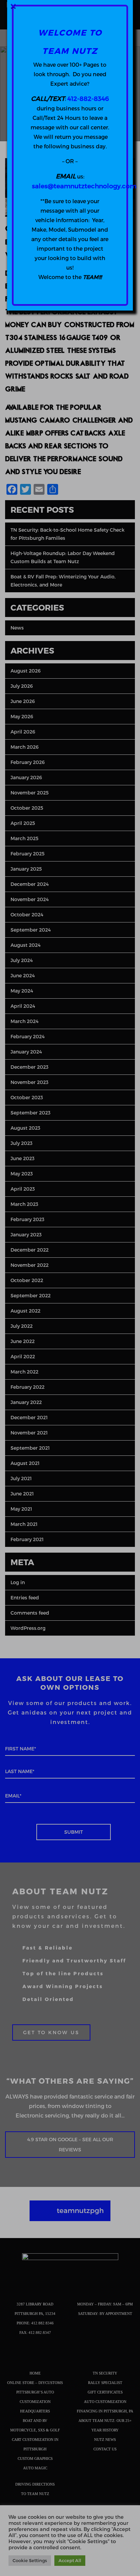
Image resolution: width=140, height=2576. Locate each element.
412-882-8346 (88, 98)
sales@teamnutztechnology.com (84, 186)
